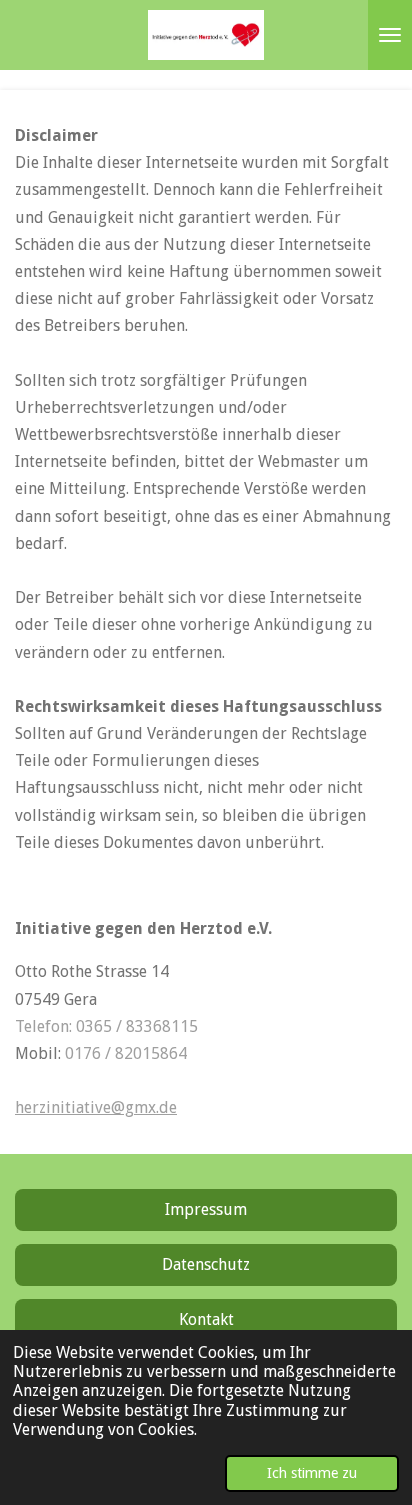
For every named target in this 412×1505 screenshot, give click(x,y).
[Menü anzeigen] (390, 35)
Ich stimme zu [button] (312, 1473)
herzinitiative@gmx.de (96, 1107)
